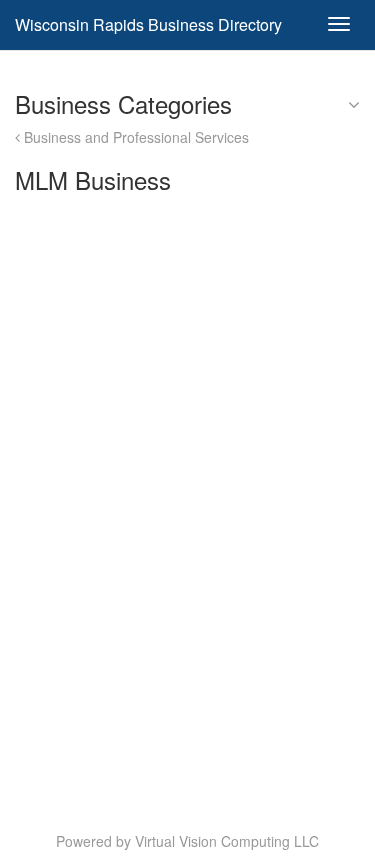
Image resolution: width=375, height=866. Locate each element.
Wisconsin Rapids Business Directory (148, 24)
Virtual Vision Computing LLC (227, 841)
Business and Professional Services (134, 137)
